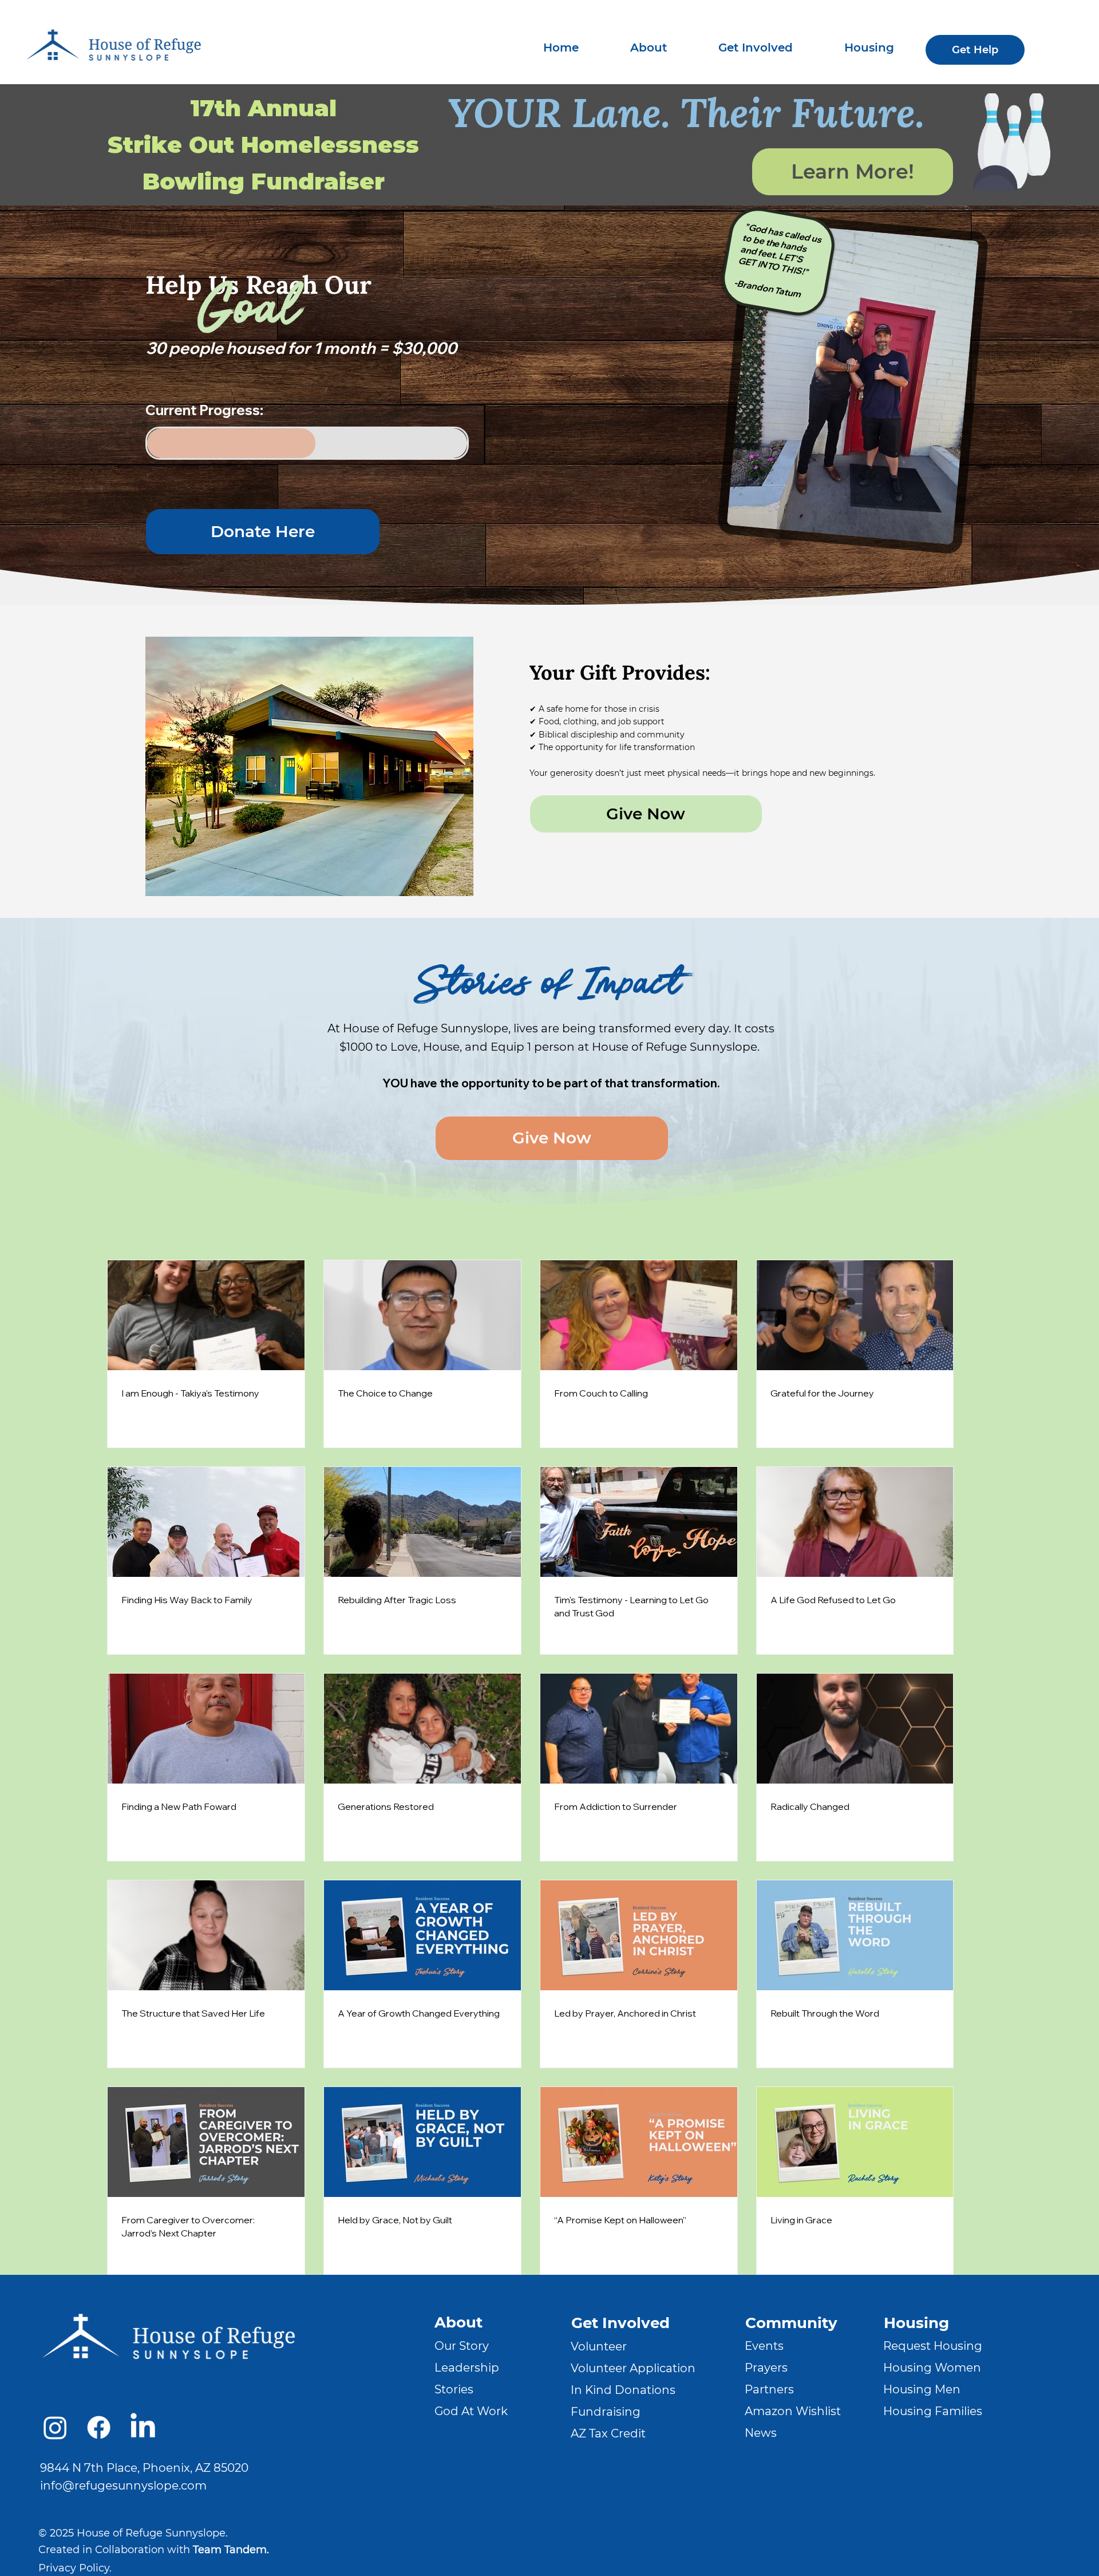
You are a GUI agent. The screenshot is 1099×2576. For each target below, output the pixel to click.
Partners (769, 2389)
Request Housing (933, 2346)
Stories (454, 2389)
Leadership (467, 2368)
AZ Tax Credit (608, 2433)
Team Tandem (230, 2550)
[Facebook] (99, 2427)
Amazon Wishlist (793, 2411)
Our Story (462, 2346)
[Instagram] (55, 2427)
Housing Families (933, 2411)
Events (764, 2346)
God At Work (471, 2411)
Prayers (766, 2368)
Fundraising (606, 2412)
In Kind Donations (623, 2390)
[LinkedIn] (143, 2427)
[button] (649, 48)
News (761, 2433)
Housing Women (932, 2368)
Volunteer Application (633, 2368)
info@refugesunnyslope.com (123, 2486)
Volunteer (599, 2346)
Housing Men (922, 2389)
